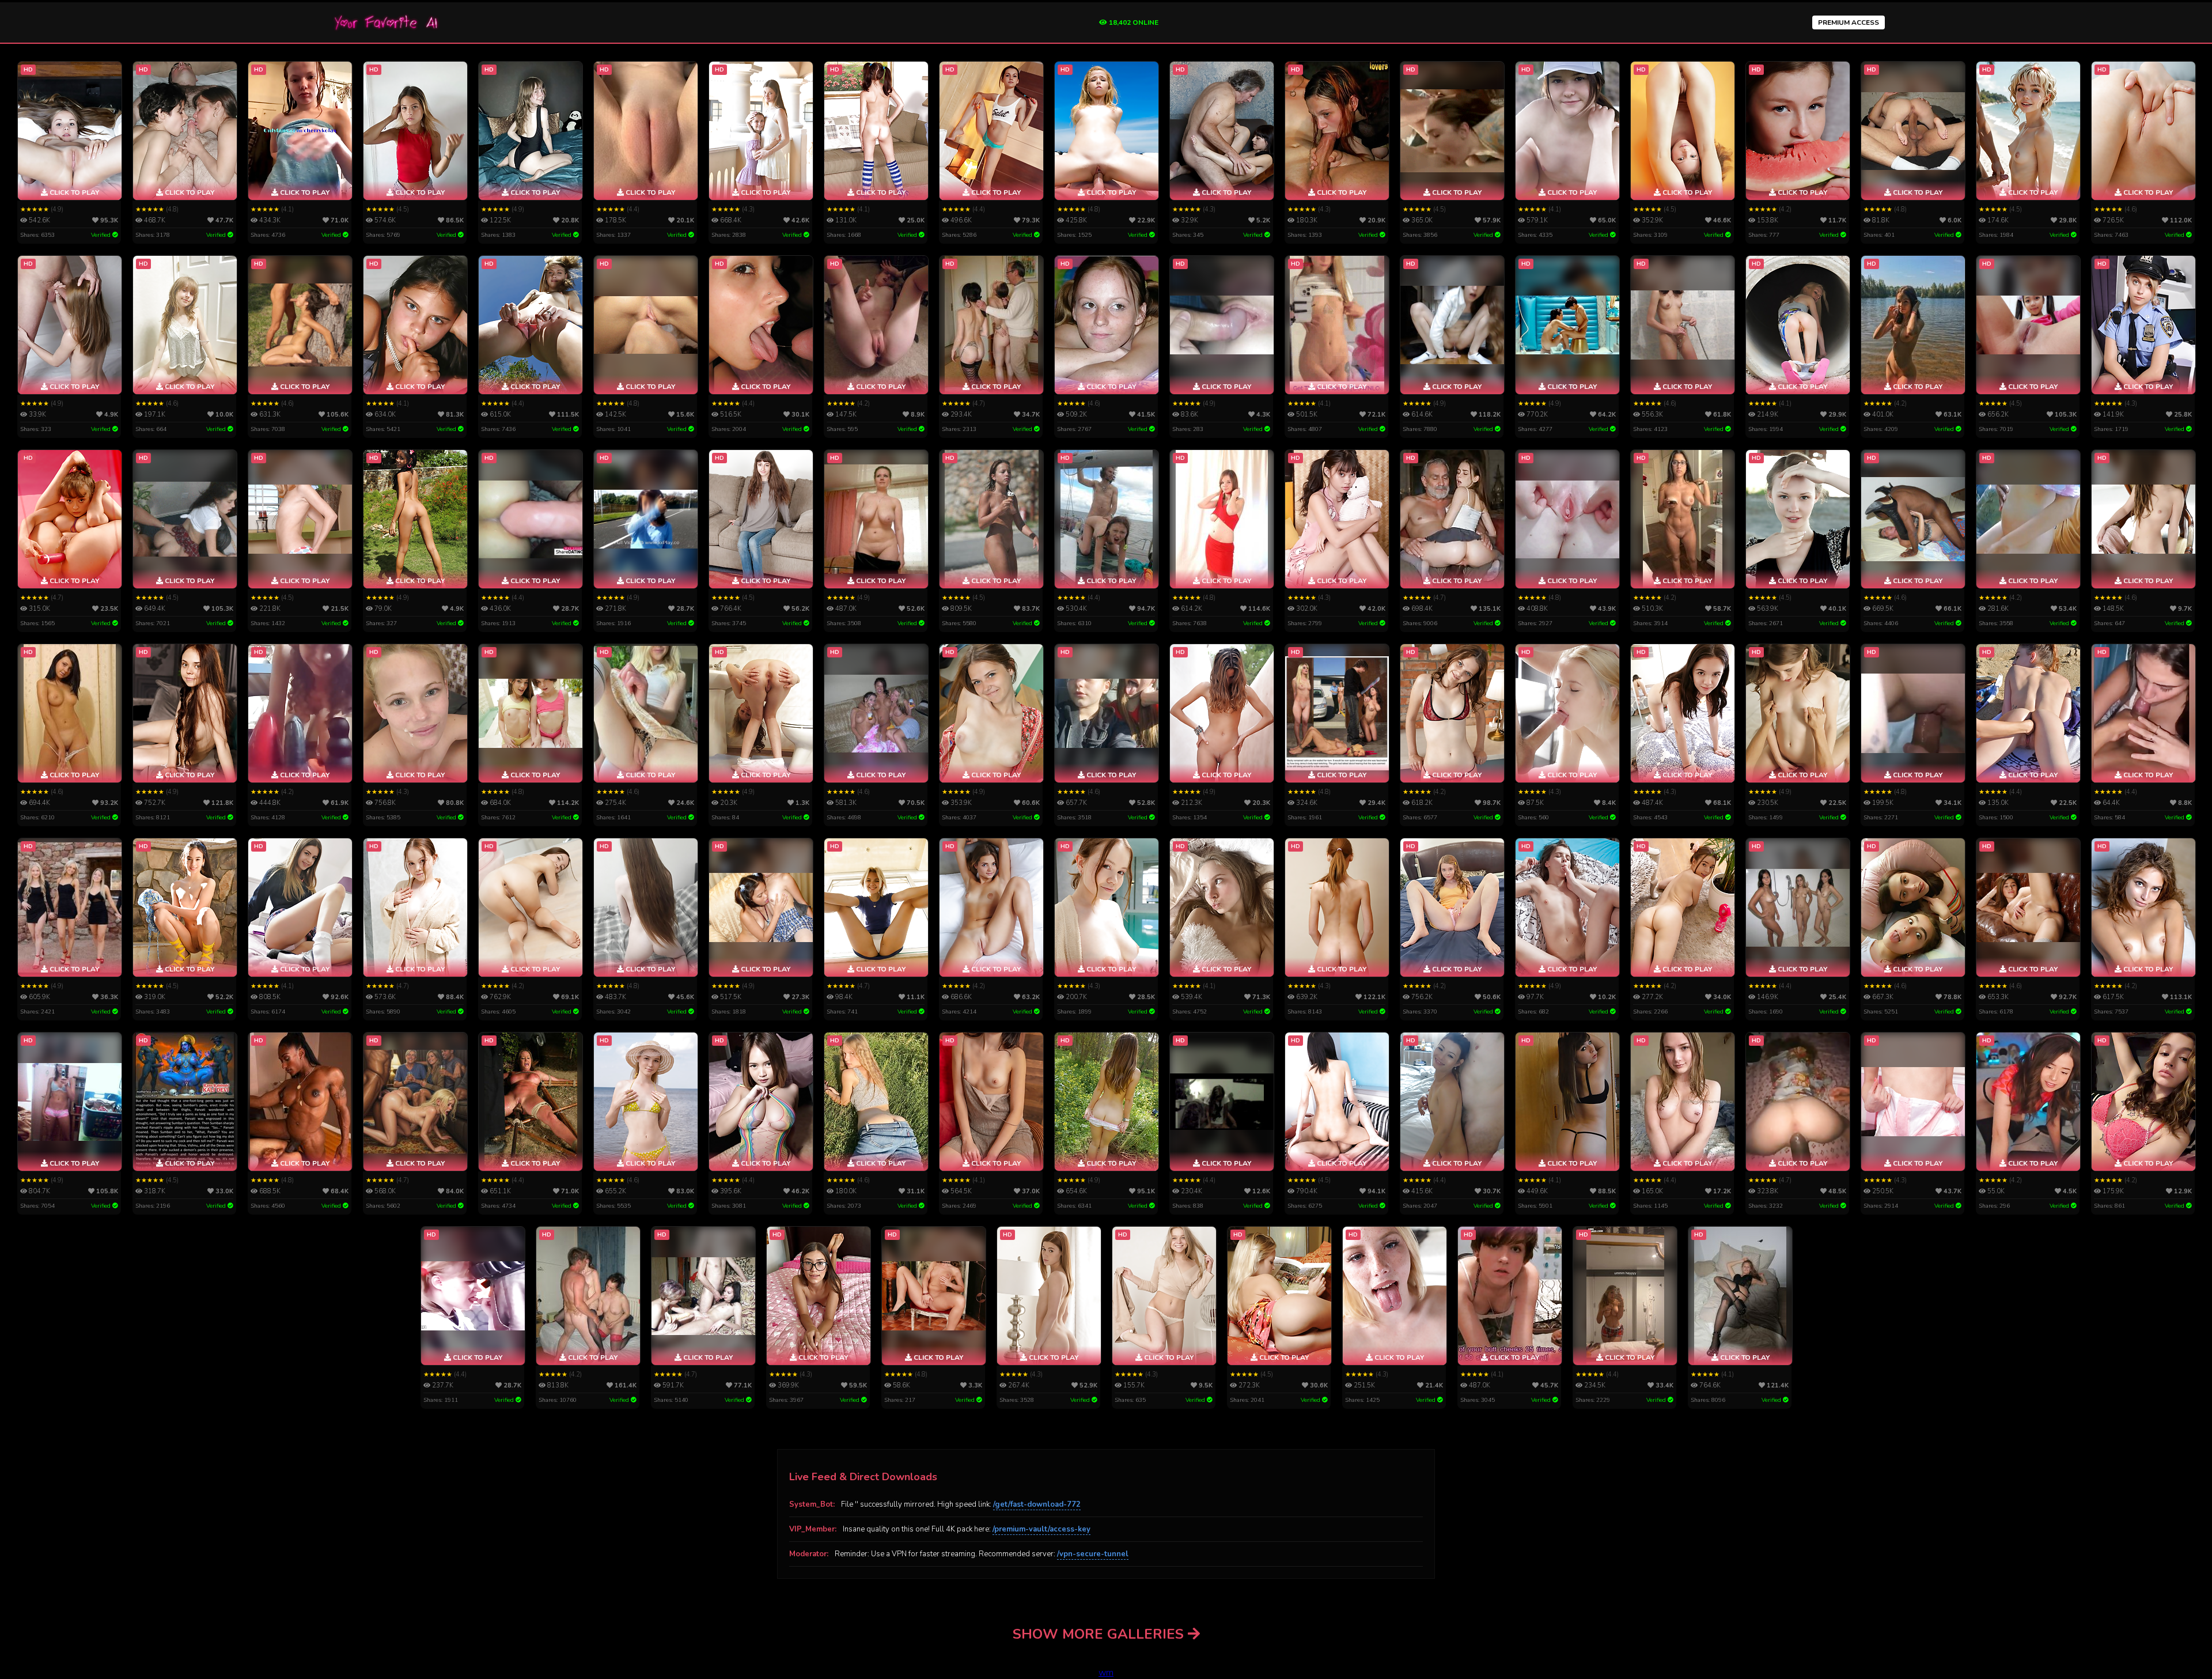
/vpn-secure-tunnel (1093, 1554)
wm (1106, 1673)
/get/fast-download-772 (1037, 1504)
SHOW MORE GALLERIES (1100, 1634)
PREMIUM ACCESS (1849, 22)
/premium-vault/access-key (1041, 1529)
